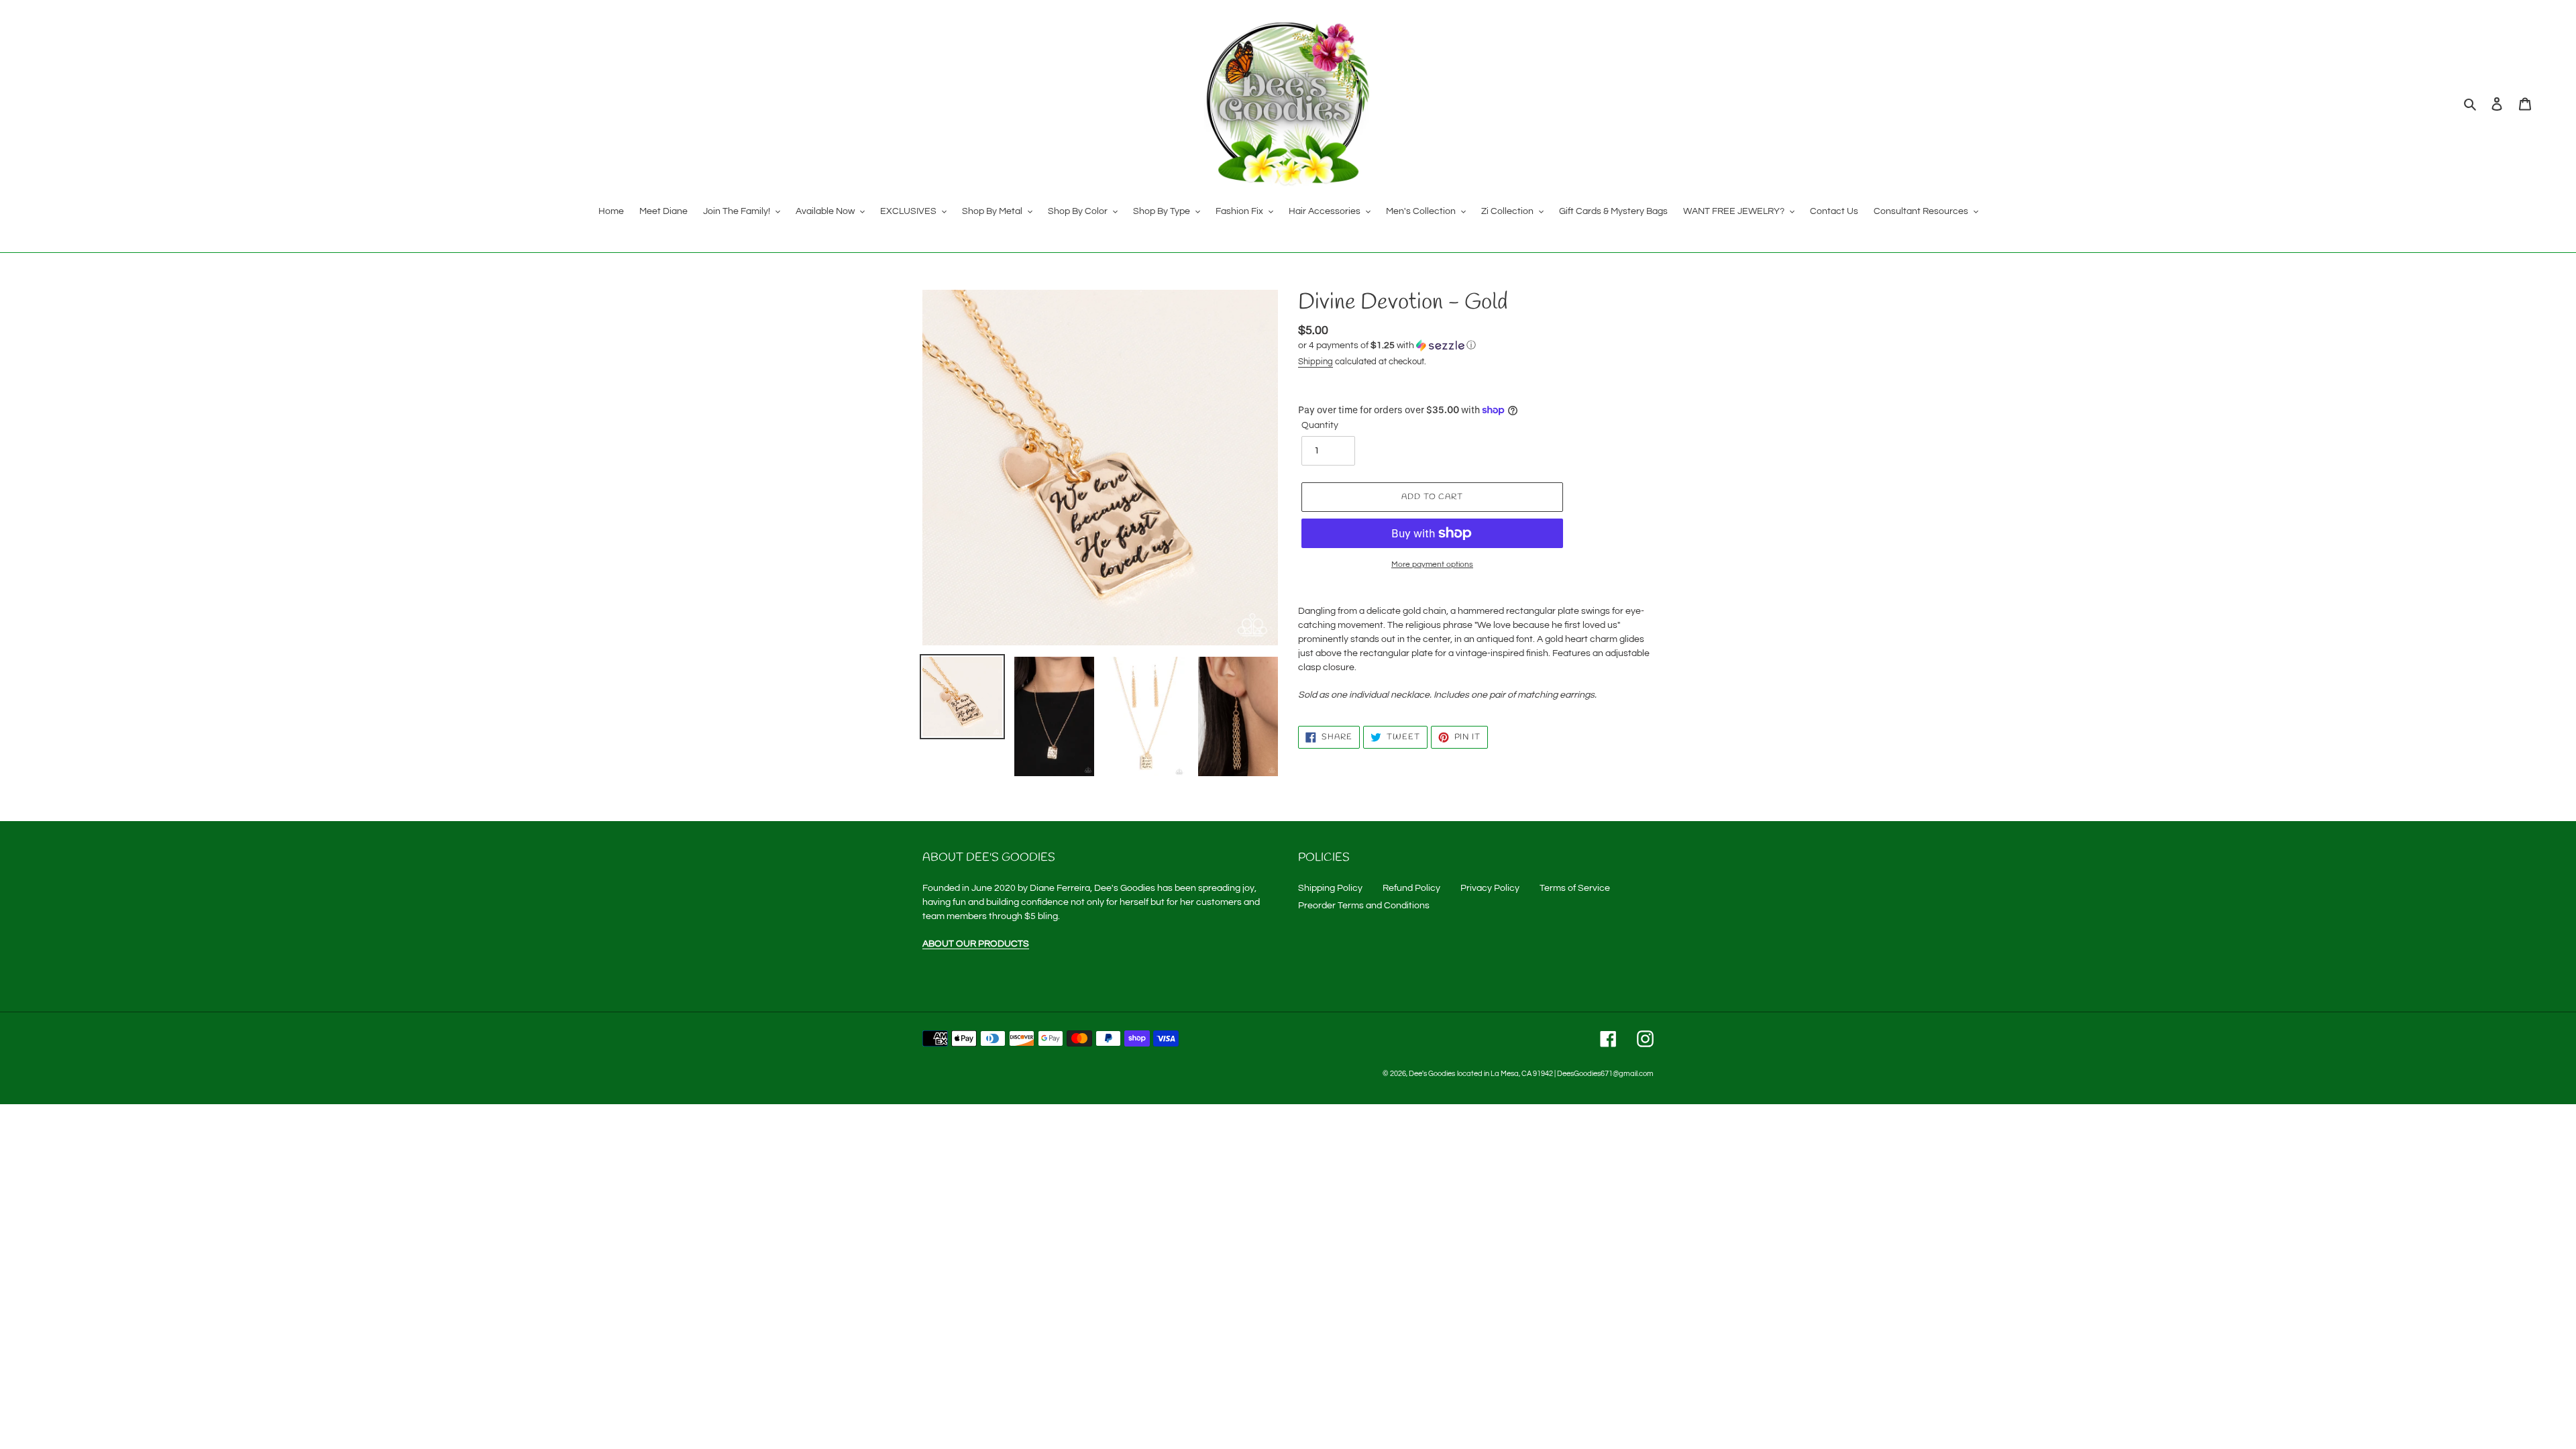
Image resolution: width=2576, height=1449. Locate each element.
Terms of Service (1575, 888)
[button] (1387, 345)
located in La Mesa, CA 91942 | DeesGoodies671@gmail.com (1555, 1074)
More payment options (1432, 565)
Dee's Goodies (1432, 1074)
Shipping (1316, 362)
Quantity (1320, 425)
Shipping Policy (1330, 888)
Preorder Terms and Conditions (1364, 906)
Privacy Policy (1490, 888)
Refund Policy (1411, 888)
